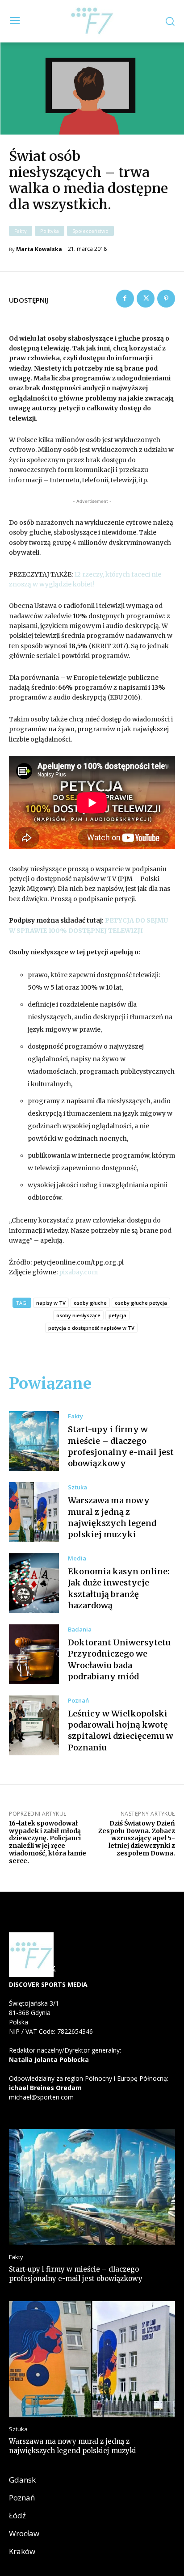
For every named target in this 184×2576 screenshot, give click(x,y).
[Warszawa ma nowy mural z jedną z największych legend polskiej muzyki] (34, 1512)
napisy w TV (51, 1303)
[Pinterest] (166, 299)
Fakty (21, 231)
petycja (117, 1315)
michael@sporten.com (41, 2097)
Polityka (50, 231)
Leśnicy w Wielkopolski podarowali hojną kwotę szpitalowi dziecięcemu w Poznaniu (121, 1731)
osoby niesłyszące (78, 1315)
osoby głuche (90, 1303)
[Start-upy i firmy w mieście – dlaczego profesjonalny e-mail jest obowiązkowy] (34, 1441)
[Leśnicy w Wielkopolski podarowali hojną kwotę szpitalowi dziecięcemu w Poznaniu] (34, 1725)
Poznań (78, 1701)
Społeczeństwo (90, 231)
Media (77, 1558)
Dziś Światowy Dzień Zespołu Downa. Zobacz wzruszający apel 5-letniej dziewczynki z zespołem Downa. (137, 1838)
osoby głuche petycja (141, 1303)
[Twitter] (146, 299)
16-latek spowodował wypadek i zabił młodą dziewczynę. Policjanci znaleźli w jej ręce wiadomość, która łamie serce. (48, 1842)
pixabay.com (78, 1272)
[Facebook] (125, 299)
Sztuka (77, 1487)
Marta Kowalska (39, 249)
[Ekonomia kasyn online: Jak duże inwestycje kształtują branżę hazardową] (34, 1583)
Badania (80, 1629)
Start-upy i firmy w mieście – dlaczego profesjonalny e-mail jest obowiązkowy (76, 2274)
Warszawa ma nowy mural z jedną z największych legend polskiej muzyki (73, 2446)
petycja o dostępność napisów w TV (91, 1328)
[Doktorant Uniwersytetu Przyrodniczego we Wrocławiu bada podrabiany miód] (34, 1654)
